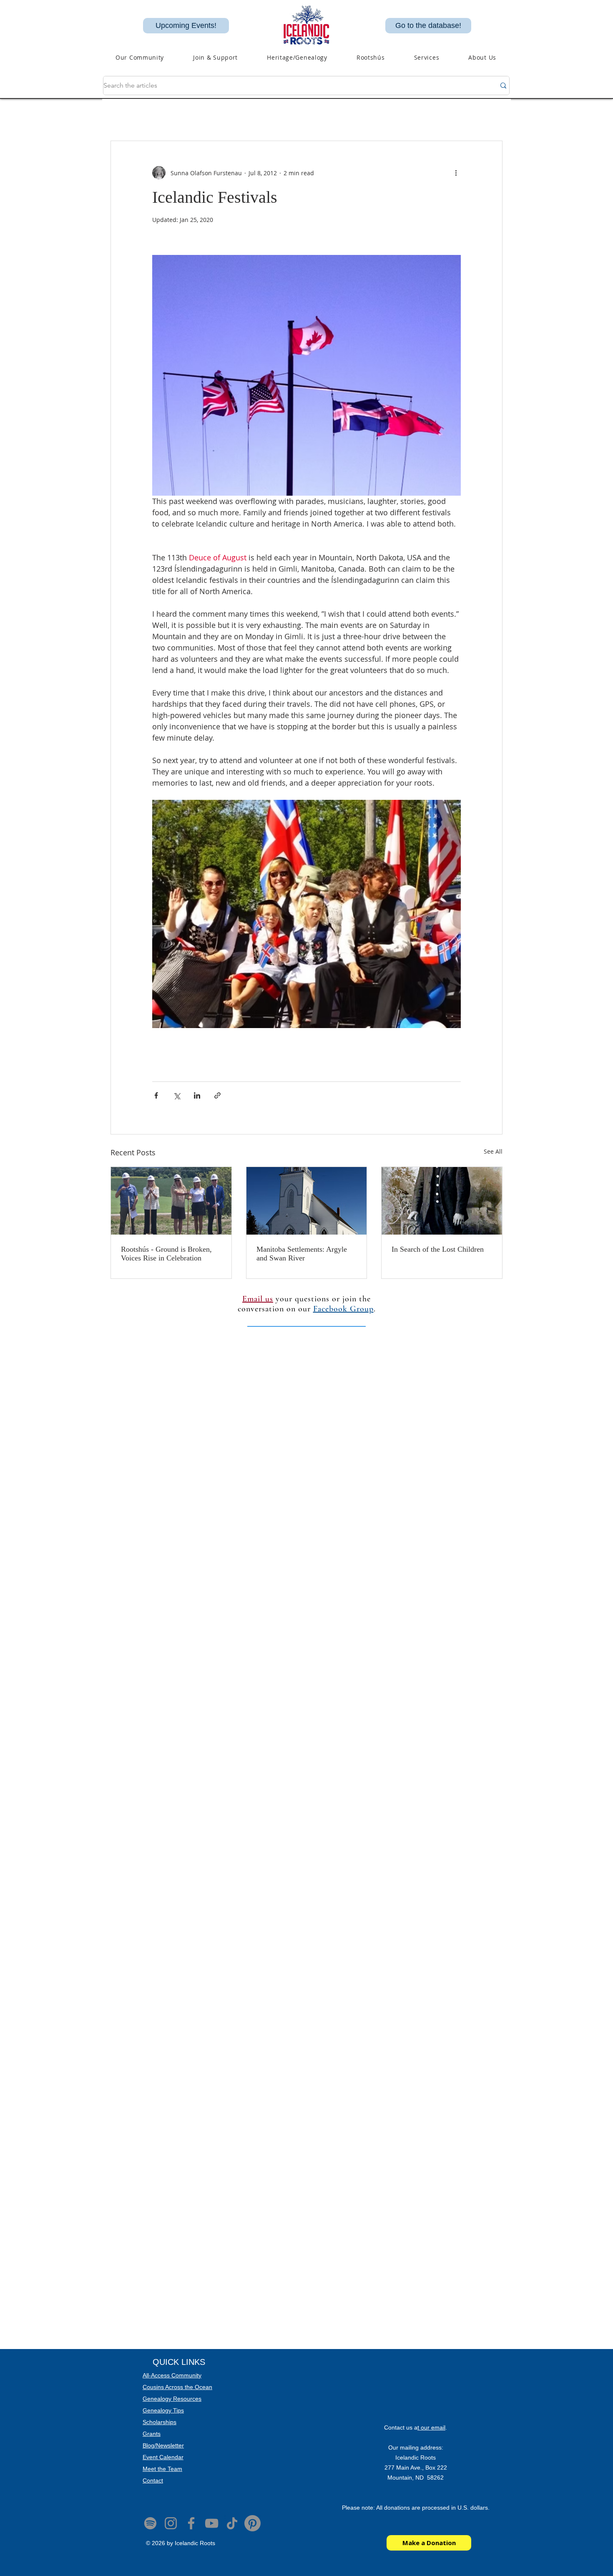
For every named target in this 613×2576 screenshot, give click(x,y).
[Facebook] (191, 2523)
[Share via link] (217, 1095)
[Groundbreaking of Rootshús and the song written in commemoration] (171, 1201)
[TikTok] (232, 2523)
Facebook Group (343, 1309)
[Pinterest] (252, 2523)
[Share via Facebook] (156, 1095)
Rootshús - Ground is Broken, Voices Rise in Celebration (166, 1254)
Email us (258, 1299)
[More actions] (456, 173)
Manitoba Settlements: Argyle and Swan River (302, 1254)
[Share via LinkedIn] (197, 1095)
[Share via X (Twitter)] (177, 1095)
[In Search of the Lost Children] (442, 1201)
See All (493, 1151)
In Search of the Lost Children (438, 1249)
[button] (297, 57)
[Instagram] (171, 2523)
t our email (431, 2427)
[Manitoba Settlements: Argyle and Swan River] (307, 1201)
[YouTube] (212, 2523)
